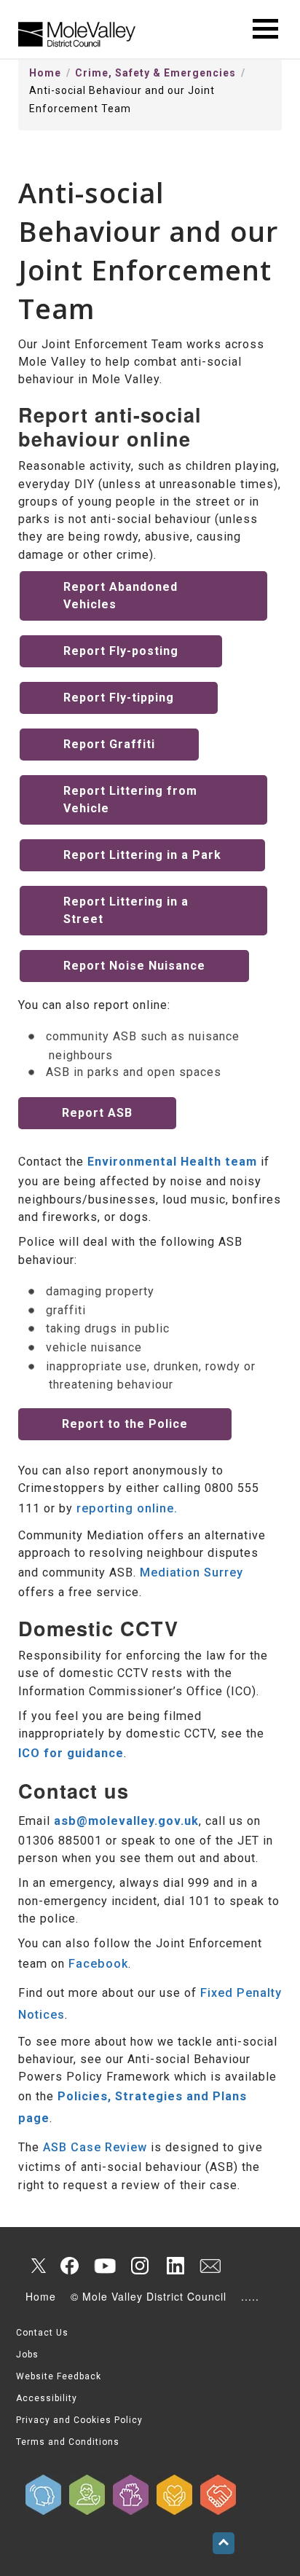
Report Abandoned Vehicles (121, 596)
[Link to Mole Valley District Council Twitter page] (35, 2266)
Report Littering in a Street (126, 910)
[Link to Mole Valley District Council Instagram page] (140, 2266)
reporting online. (127, 1508)
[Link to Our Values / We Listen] (44, 2495)
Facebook (98, 1964)
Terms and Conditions (68, 2442)
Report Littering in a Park (142, 855)
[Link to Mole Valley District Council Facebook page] (70, 2266)
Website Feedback (59, 2376)
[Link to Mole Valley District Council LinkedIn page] (175, 2266)
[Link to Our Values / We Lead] (131, 2495)
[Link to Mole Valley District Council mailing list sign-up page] (210, 2266)
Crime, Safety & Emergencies (155, 73)
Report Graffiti (109, 744)
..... (250, 2296)
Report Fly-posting (121, 651)
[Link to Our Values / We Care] (175, 2495)
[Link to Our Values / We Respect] (218, 2495)
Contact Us (42, 2333)
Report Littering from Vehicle (130, 800)
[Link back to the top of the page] (224, 2543)
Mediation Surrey (192, 1572)
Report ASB (97, 1113)
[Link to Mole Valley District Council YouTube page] (105, 2266)
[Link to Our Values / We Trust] (87, 2495)
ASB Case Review (95, 2147)
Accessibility (47, 2398)
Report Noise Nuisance (134, 966)
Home (45, 73)
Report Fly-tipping (119, 698)
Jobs (27, 2355)
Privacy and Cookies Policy (79, 2420)
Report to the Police (125, 1424)
